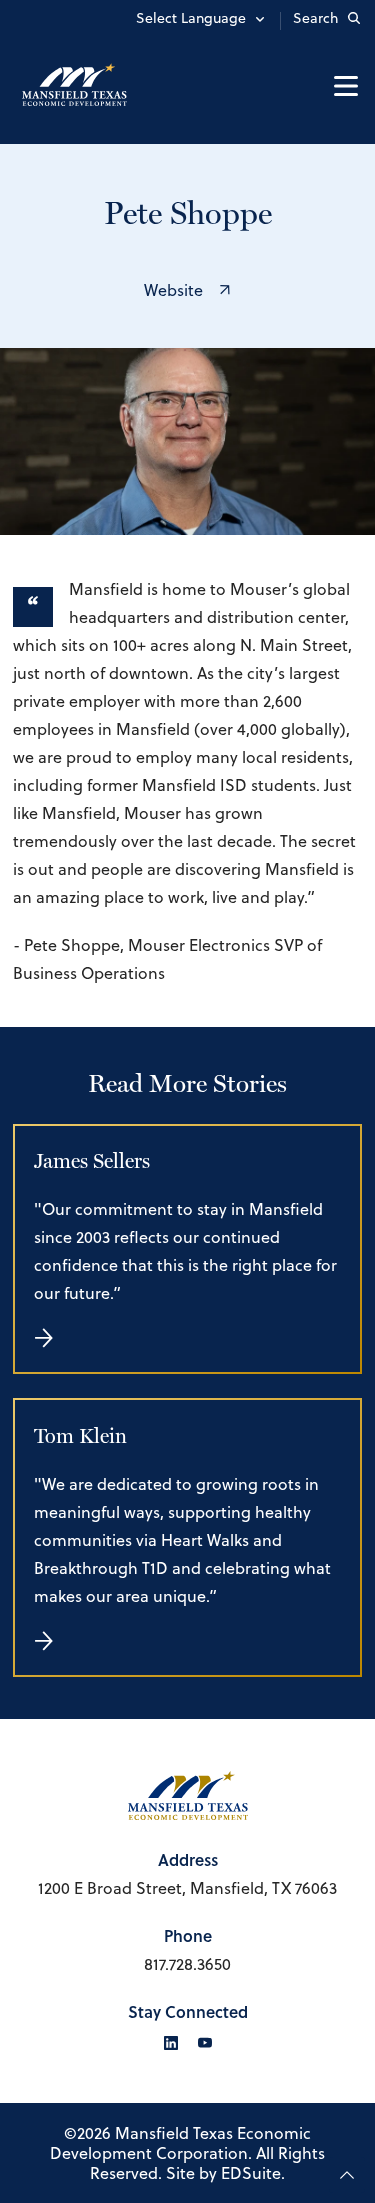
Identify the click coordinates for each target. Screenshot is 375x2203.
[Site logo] (76, 85)
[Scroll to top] (347, 2175)
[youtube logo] (205, 2043)
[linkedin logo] (171, 2043)
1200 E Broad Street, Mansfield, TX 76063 (187, 1888)
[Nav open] (346, 86)
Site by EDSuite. (225, 2173)
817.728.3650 (187, 1964)
